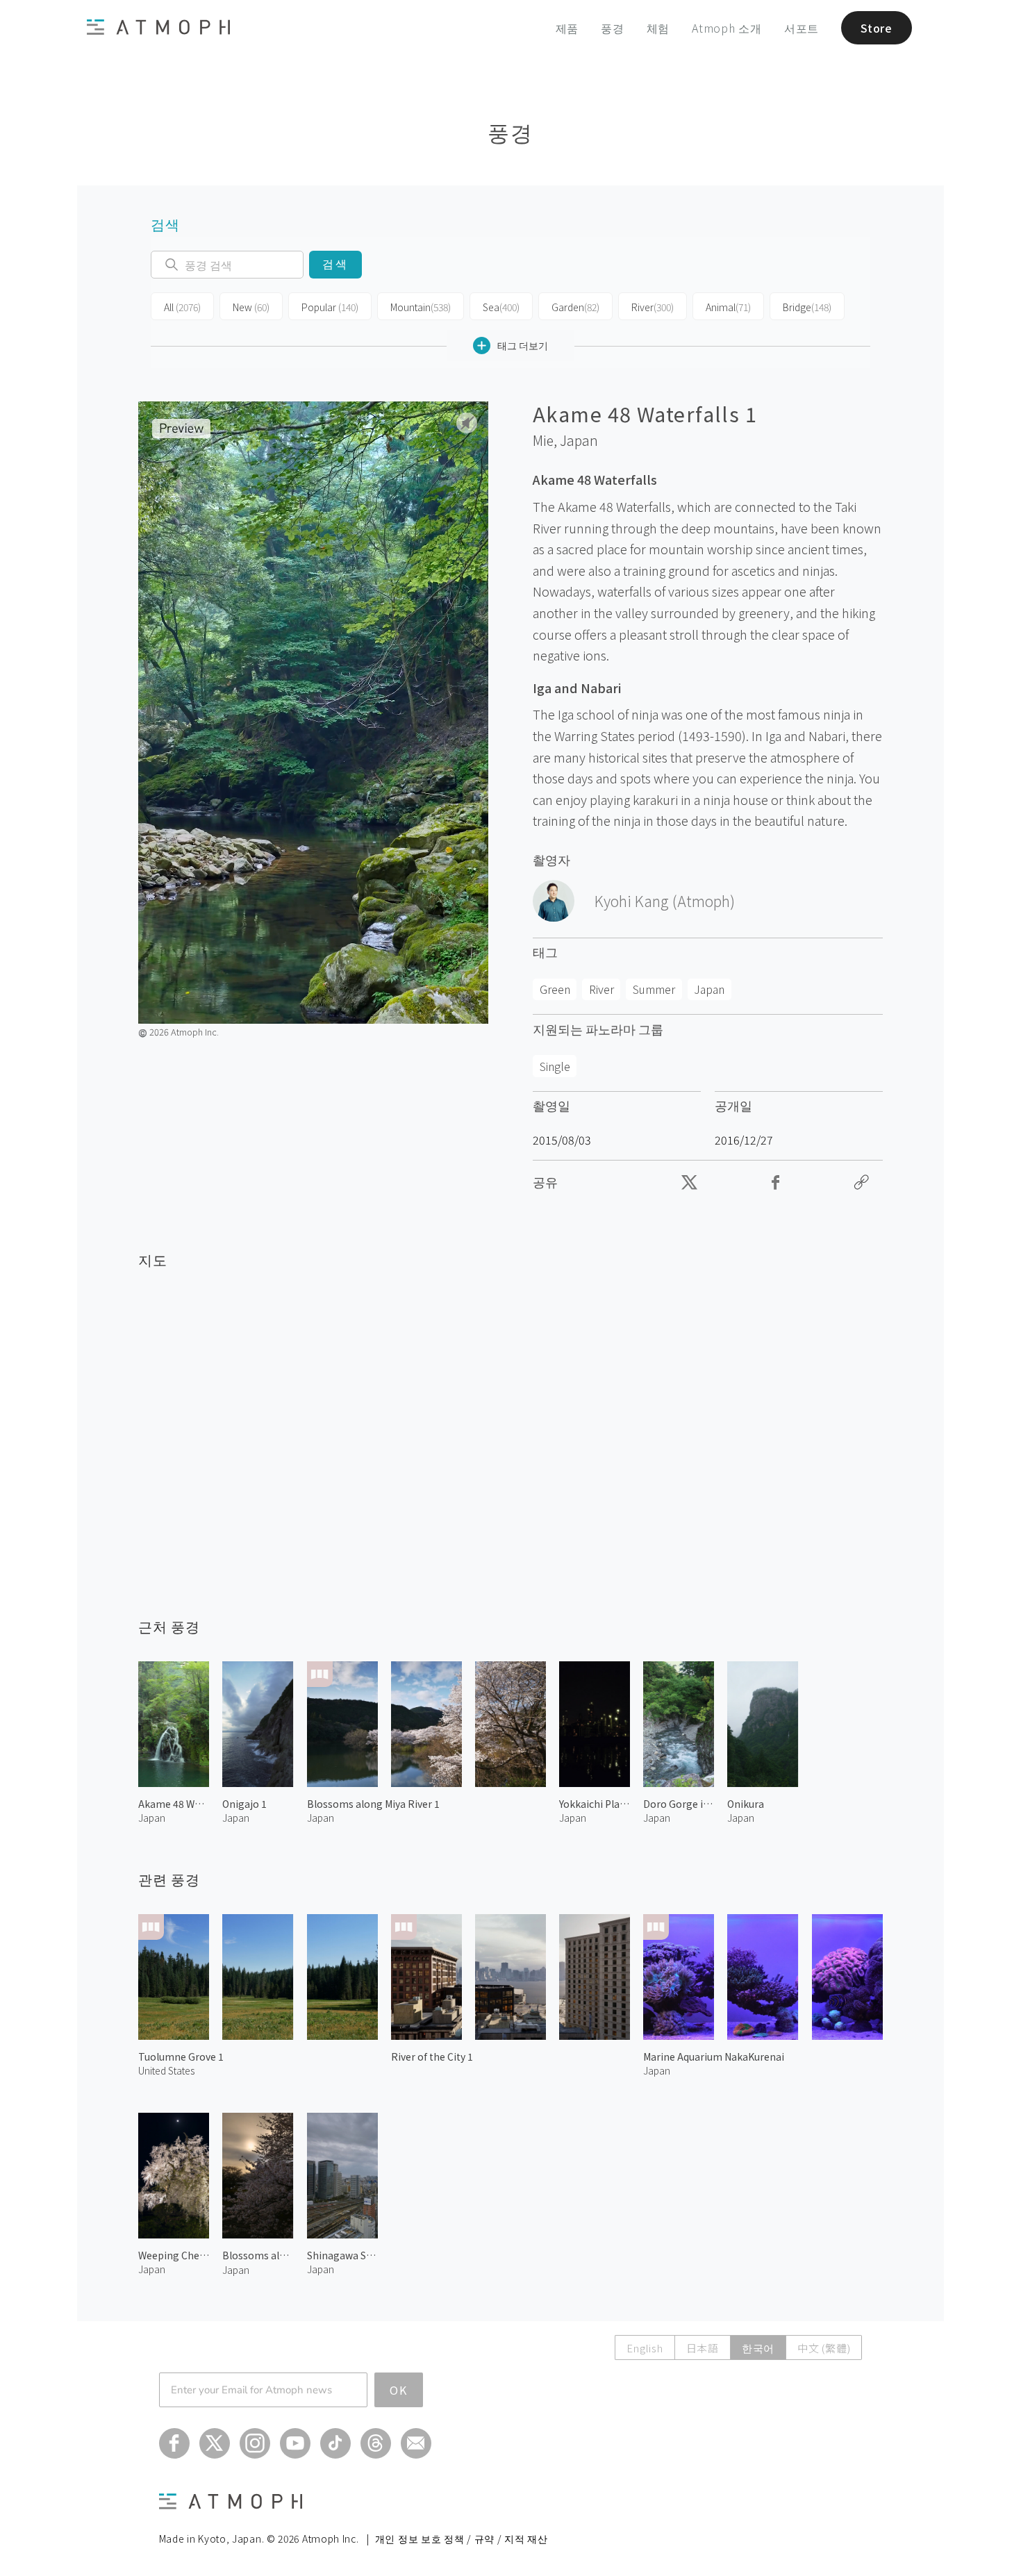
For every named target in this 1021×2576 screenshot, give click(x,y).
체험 (658, 28)
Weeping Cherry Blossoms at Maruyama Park (174, 2255)
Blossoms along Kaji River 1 (258, 2255)
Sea (501, 307)
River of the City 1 (432, 2056)
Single (555, 1066)
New (251, 307)
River (653, 307)
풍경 (613, 28)
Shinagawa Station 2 (342, 2255)
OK (399, 2390)
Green (555, 989)
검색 (335, 264)
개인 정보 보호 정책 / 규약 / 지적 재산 (462, 2538)
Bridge (807, 307)
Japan (579, 440)
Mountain (421, 307)
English (645, 2348)
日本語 (703, 2348)
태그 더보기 (523, 345)
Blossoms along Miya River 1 (373, 1804)
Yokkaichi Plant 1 (595, 1804)
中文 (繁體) (824, 2348)
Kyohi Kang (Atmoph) (665, 901)
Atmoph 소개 (727, 28)
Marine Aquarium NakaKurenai (714, 2056)
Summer (654, 989)
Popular (330, 307)
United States (166, 2070)
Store (877, 28)
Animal (728, 307)
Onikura (746, 1804)
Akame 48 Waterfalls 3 (174, 1804)
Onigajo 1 (244, 1804)
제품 (567, 28)
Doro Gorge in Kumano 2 (679, 1804)
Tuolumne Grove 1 (181, 2056)
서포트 (802, 28)
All (182, 307)
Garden (575, 307)
